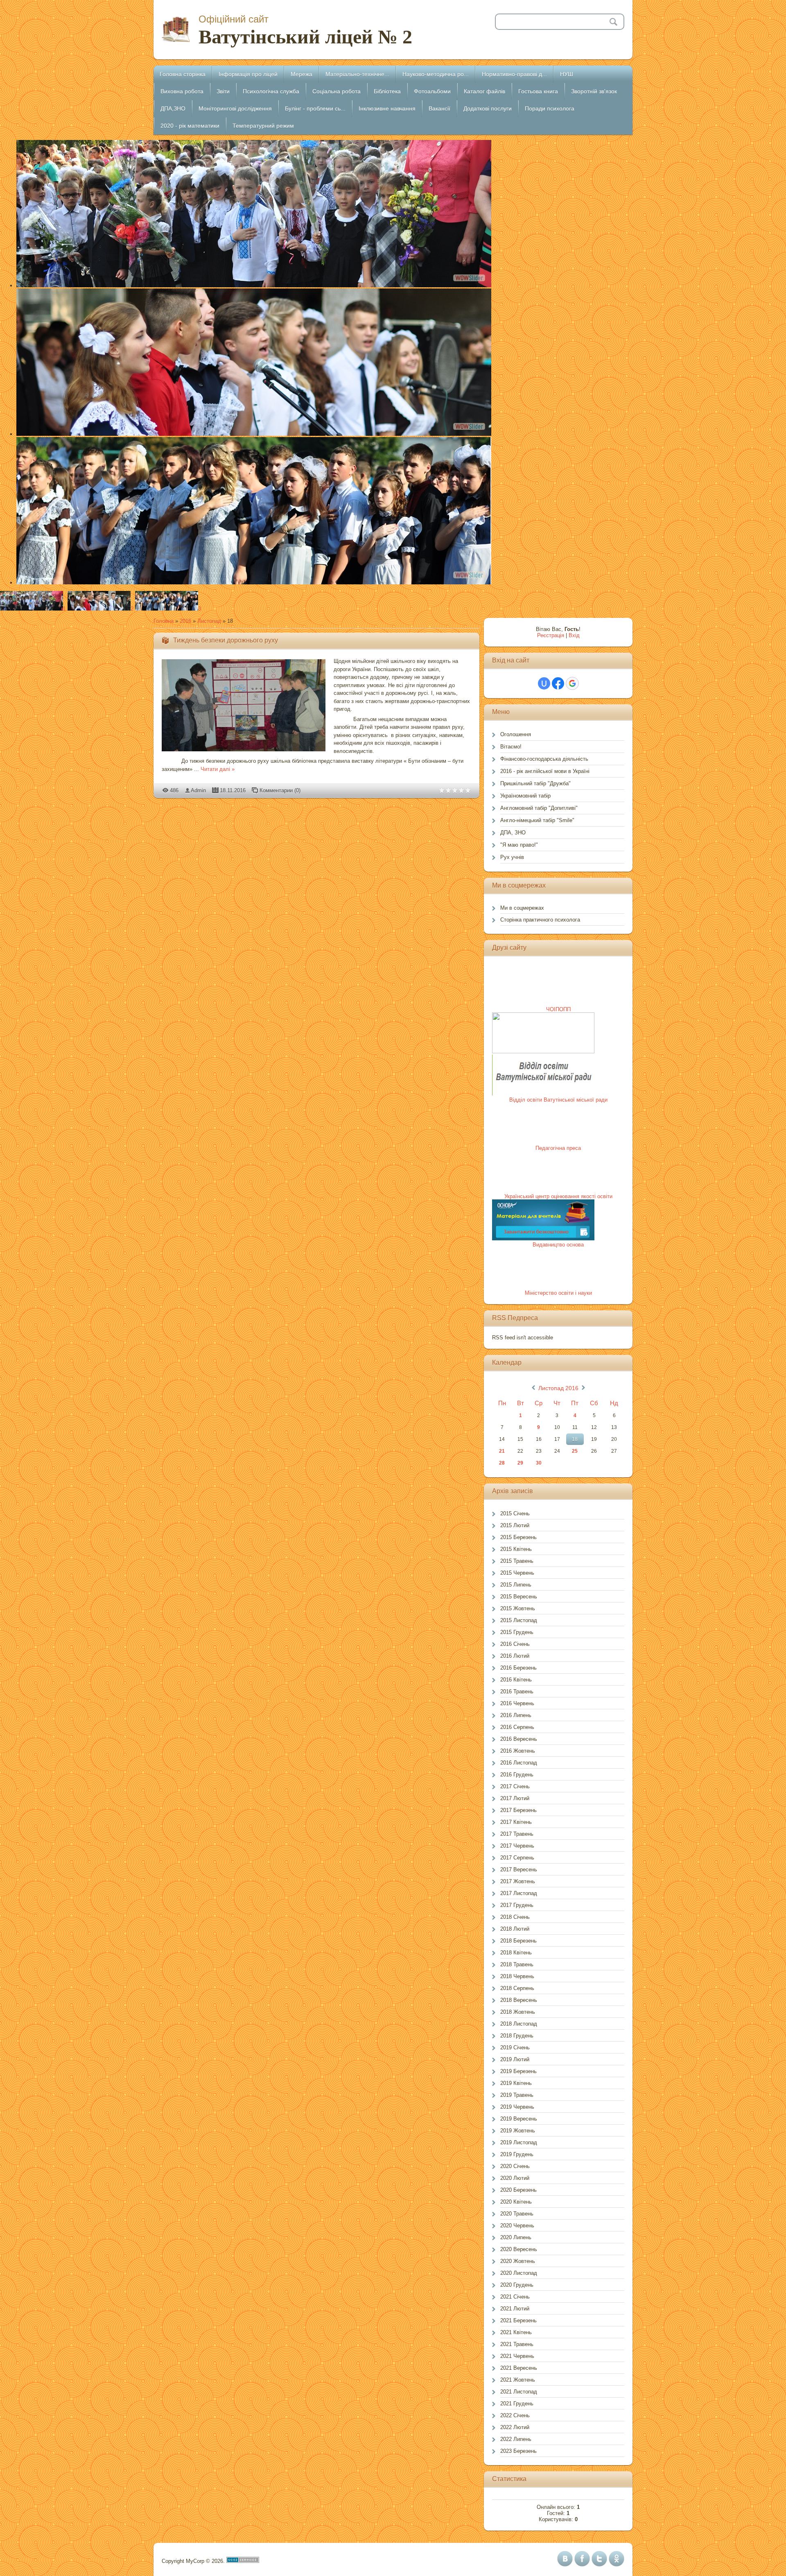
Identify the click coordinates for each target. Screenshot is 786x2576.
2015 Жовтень (518, 1608)
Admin (198, 790)
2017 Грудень (517, 1905)
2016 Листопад (519, 1763)
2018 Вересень (519, 2000)
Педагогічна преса (558, 1148)
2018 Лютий (515, 1929)
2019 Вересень (519, 2119)
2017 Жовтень (518, 1881)
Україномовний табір (525, 796)
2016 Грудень (517, 1775)
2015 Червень (517, 1573)
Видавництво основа (558, 1245)
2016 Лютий (515, 1656)
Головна (164, 621)
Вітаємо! (511, 747)
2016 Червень (517, 1703)
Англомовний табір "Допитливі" (539, 808)
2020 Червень (517, 2226)
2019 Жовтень (518, 2131)
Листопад (209, 621)
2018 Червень (517, 1976)
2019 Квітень (516, 2083)
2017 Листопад (519, 1893)
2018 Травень (517, 1964)
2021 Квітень (516, 2332)
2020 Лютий (515, 2178)
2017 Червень (517, 1846)
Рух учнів (512, 857)
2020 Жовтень (518, 2261)
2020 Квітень (516, 2202)
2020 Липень (516, 2237)
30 (539, 1463)
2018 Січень (515, 1917)
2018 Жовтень (518, 2012)
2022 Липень (516, 2439)
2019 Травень (517, 2095)
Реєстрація (551, 635)
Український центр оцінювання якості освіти (558, 1196)
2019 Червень (517, 2107)
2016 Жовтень (518, 1751)
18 (575, 1439)
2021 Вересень (519, 2368)
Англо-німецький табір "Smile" (537, 820)
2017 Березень (518, 1810)
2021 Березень (518, 2320)
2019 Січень (515, 2048)
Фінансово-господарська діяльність (544, 759)
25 (575, 1451)
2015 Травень (517, 1561)
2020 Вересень (519, 2249)
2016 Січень (515, 1644)
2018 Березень (518, 1941)
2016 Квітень (516, 1680)
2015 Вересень (519, 1597)
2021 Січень (515, 2297)
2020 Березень (518, 2190)
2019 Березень (518, 2071)
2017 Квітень (516, 1822)
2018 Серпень (517, 1988)
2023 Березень (518, 2451)
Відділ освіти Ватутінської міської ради (558, 1100)
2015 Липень (516, 1585)
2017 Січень (515, 1786)
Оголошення (516, 734)
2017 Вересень (519, 1869)
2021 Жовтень (518, 2380)
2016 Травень (517, 1691)
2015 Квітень (516, 1549)
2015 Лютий (515, 1525)
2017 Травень (517, 1834)
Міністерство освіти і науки (558, 1293)
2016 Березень (518, 1668)
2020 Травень (517, 2214)
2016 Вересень (519, 1739)
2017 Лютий (515, 1798)
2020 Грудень (517, 2285)
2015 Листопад (519, 1620)
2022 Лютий (515, 2427)
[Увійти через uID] (544, 683)
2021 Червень (517, 2356)
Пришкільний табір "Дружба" (535, 783)
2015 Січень (515, 1513)
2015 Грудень (517, 1632)
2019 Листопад (519, 2142)
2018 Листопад (519, 2024)
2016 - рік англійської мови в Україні (545, 771)
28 (502, 1463)
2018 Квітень (516, 1953)
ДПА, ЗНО (513, 833)
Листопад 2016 (558, 1388)
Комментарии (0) (280, 790)
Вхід (574, 635)
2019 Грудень (517, 2154)
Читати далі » (218, 769)
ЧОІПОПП (558, 1009)
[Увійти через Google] (572, 683)
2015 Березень (518, 1537)
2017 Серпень (517, 1858)
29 (520, 1463)
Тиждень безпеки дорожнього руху (226, 640)
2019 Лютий (515, 2059)
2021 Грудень (517, 2404)
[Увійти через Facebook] (558, 683)
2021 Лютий (515, 2309)
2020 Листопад (519, 2273)
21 (502, 1451)
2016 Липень (516, 1715)
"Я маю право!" (519, 845)
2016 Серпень (517, 1727)
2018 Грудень (517, 2036)
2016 (185, 621)
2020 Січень (515, 2166)
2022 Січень (515, 2415)
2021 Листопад (519, 2392)
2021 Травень (517, 2344)
